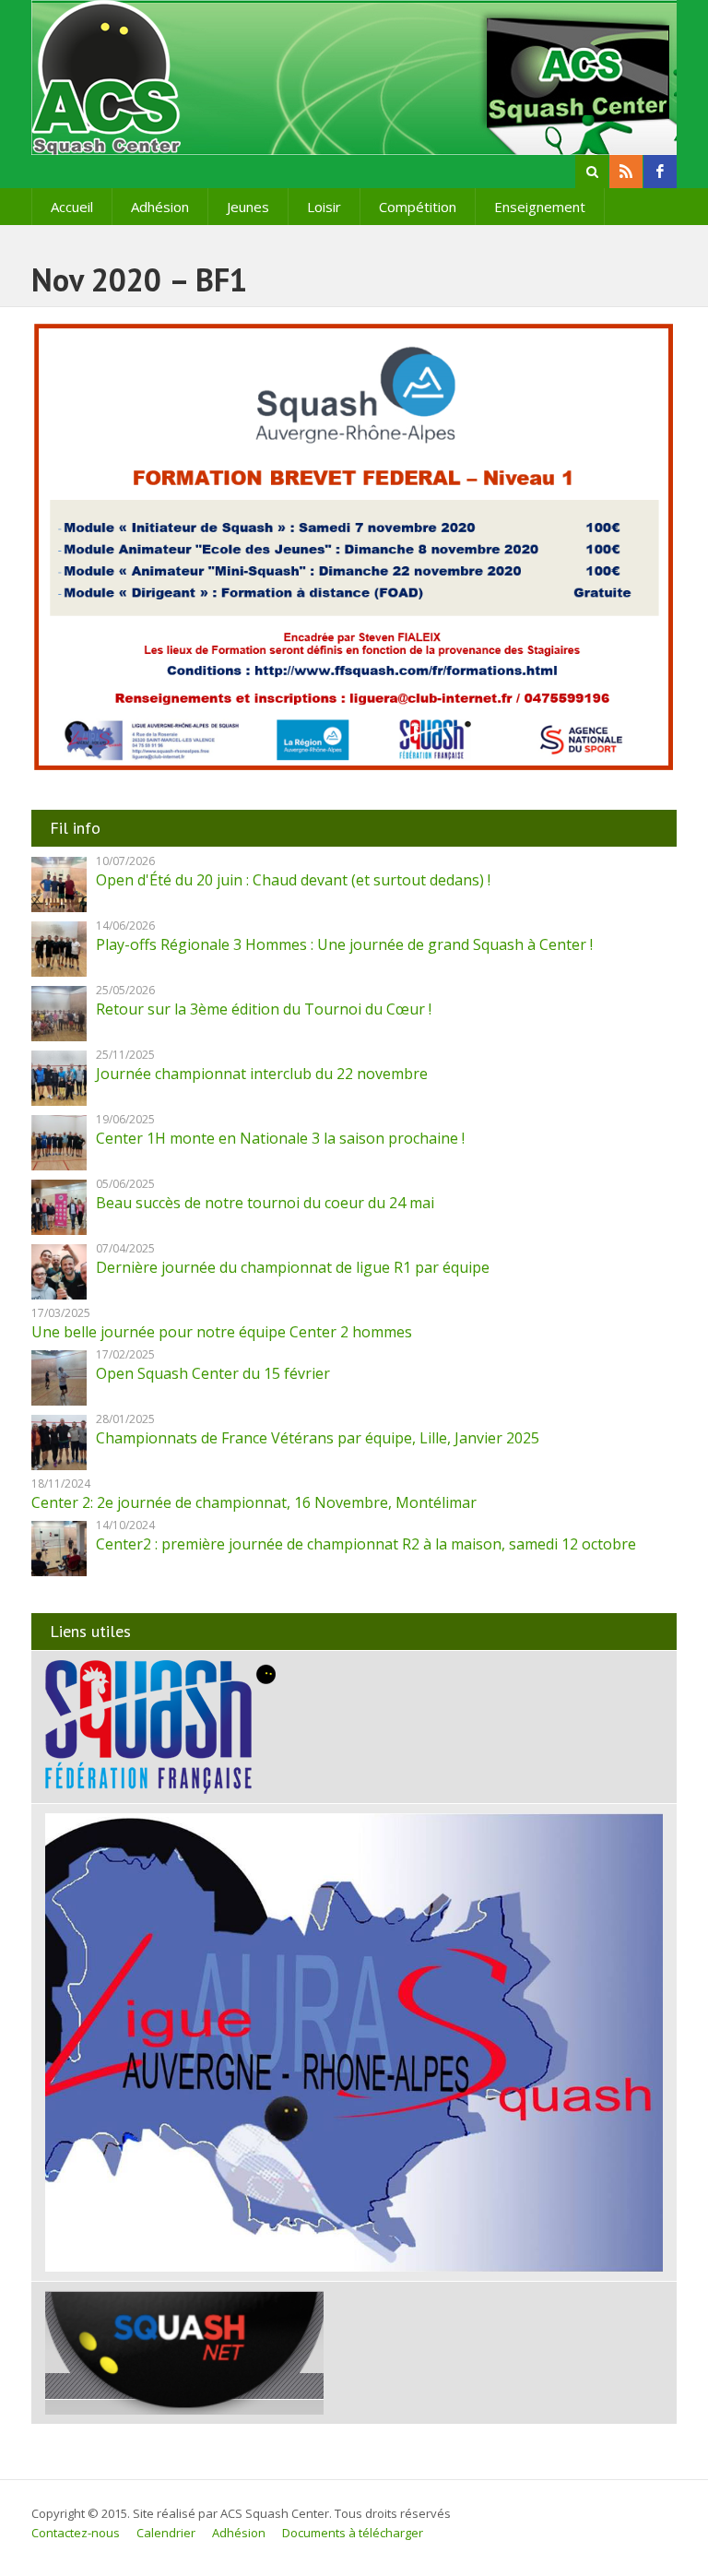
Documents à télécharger (353, 2533)
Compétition (418, 207)
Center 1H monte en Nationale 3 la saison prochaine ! (280, 1138)
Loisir (324, 207)
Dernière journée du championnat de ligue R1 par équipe (293, 1267)
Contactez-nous (76, 2533)
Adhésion (160, 207)
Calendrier (166, 2533)
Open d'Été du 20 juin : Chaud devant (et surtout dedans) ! (293, 880)
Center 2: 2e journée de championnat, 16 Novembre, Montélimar (254, 1502)
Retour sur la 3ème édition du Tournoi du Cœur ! (264, 1009)
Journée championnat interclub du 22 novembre (262, 1074)
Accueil (72, 207)
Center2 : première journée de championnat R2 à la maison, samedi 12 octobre (366, 1544)
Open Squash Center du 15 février (213, 1373)
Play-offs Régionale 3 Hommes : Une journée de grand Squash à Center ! (344, 944)
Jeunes (248, 207)
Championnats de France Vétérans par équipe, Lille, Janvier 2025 (318, 1438)
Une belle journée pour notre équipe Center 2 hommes (222, 1332)
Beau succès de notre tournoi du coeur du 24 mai (265, 1203)
